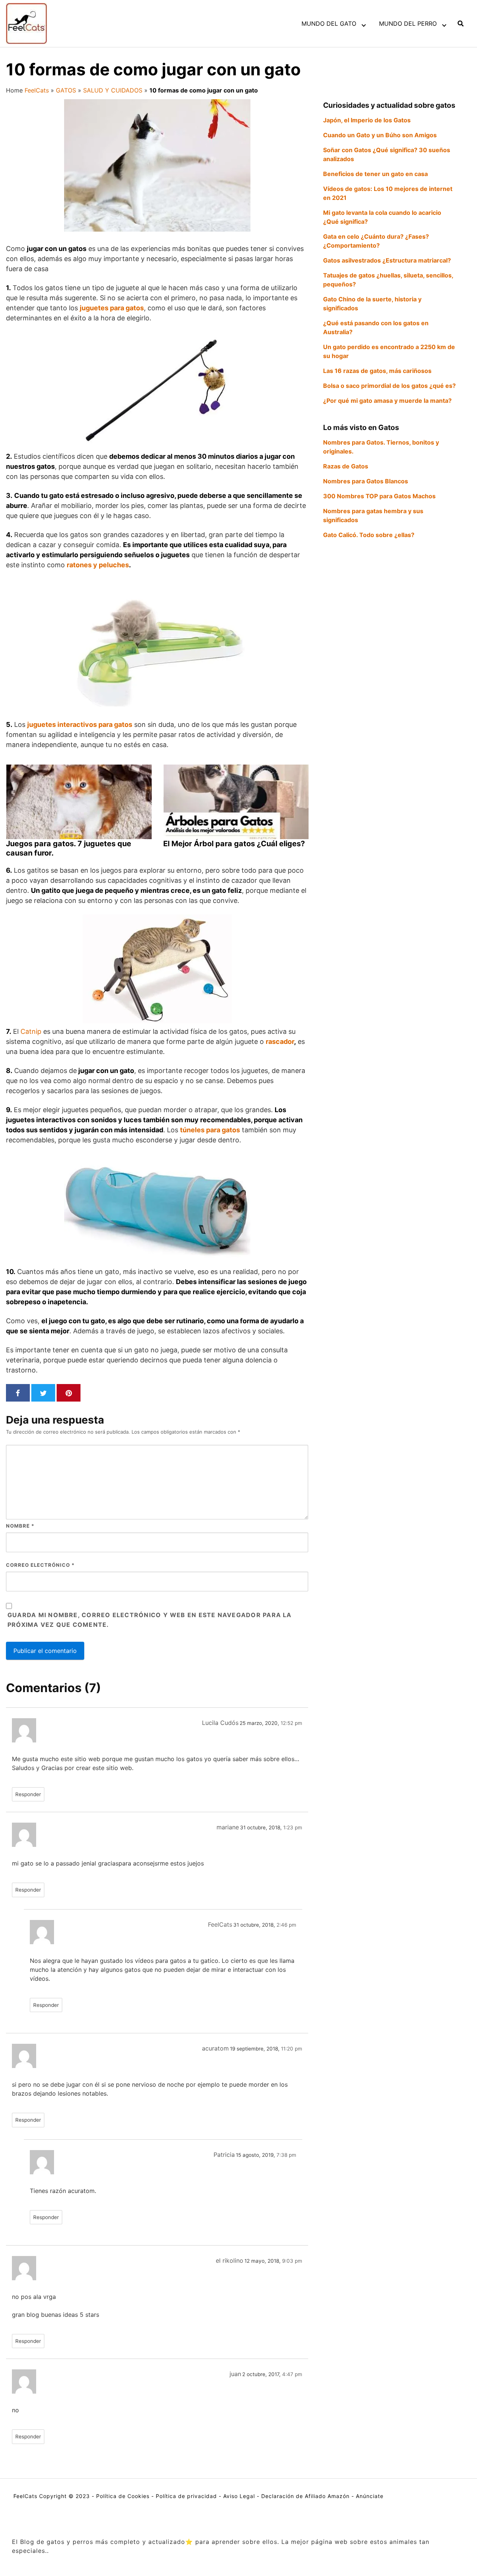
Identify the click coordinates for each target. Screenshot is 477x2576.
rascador (280, 1041)
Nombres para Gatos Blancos (366, 481)
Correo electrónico (40, 1565)
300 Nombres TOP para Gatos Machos (379, 496)
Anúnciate (370, 2496)
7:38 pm (286, 2155)
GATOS (66, 90)
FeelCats (37, 90)
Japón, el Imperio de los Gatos (367, 120)
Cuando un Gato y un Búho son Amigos (380, 135)
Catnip (31, 1031)
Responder (28, 1794)
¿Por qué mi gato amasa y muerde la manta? (387, 401)
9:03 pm (292, 2261)
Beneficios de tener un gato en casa (375, 174)
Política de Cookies (123, 2496)
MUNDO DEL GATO (329, 23)
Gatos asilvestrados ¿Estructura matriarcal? (387, 260)
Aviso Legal (239, 2496)
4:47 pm (292, 2374)
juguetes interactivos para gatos (80, 724)
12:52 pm (291, 1723)
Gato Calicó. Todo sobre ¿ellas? (369, 535)
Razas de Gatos (346, 466)
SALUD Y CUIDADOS (113, 90)
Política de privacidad (186, 2496)
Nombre (20, 1526)
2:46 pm (286, 1925)
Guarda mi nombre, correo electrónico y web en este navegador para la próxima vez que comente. (150, 1620)
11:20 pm (292, 2049)
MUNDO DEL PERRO (408, 23)
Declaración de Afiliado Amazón (305, 2496)
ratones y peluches (98, 565)
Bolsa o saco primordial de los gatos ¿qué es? (389, 386)
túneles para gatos (210, 1130)
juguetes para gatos (112, 308)
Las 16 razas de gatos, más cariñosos (377, 371)
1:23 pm (293, 1827)
